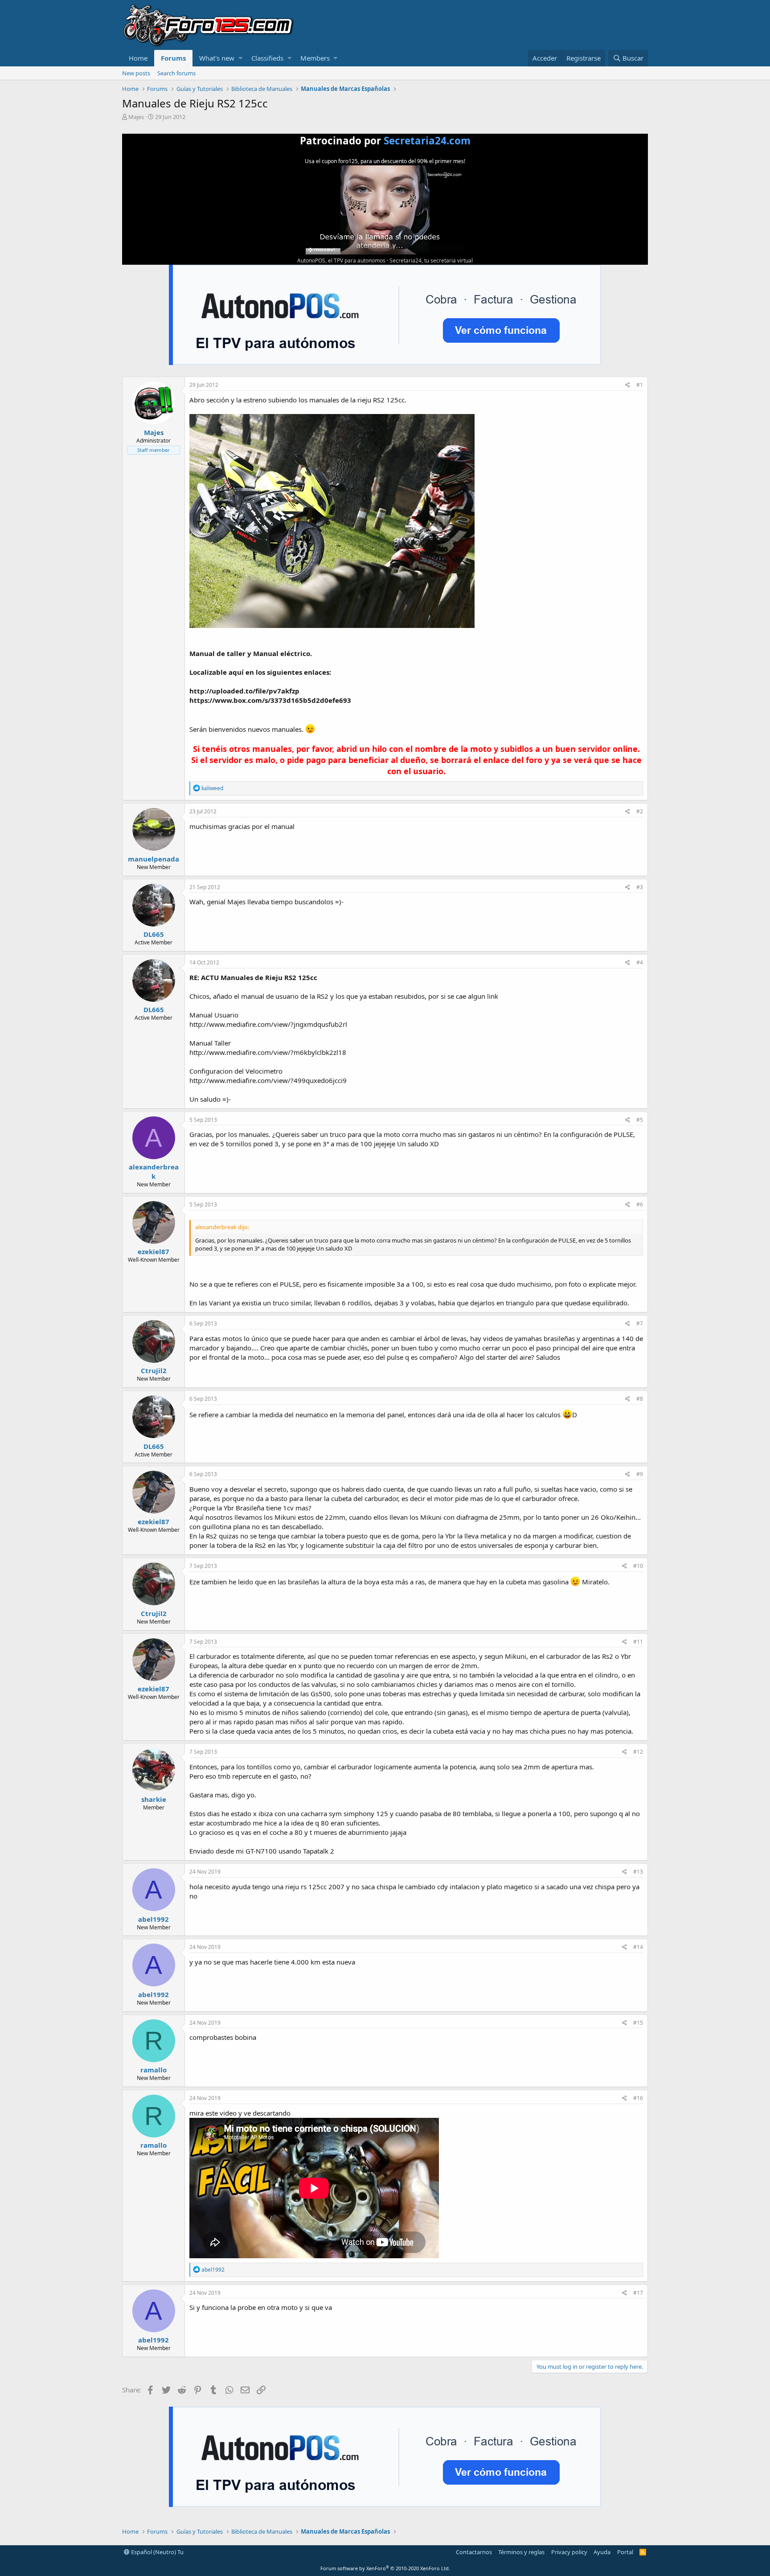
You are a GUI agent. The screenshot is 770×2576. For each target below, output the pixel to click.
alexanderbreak (154, 1171)
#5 (640, 1120)
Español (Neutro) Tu (157, 2552)
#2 (640, 811)
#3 (640, 887)
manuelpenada (154, 859)
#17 (638, 2293)
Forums (173, 58)
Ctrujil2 (154, 1370)
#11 (638, 1642)
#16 (638, 2098)
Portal (625, 2552)
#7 (640, 1323)
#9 (640, 1474)
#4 (640, 962)
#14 (638, 1947)
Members (315, 58)
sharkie (154, 1799)
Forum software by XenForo (385, 2568)
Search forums (176, 73)
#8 (640, 1399)
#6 (640, 1204)
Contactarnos (474, 2552)
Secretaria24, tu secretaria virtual (431, 260)
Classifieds (267, 58)
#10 (638, 1566)
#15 (638, 2023)
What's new (217, 58)
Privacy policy (569, 2552)
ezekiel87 (154, 1251)
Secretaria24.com (427, 141)
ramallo (154, 2070)
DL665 (154, 934)
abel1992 (154, 1919)
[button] (240, 58)
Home (138, 58)
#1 (640, 385)
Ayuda (602, 2552)
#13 (638, 1872)
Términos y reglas (521, 2552)
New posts (136, 73)
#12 (638, 1752)
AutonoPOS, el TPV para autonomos (341, 260)
